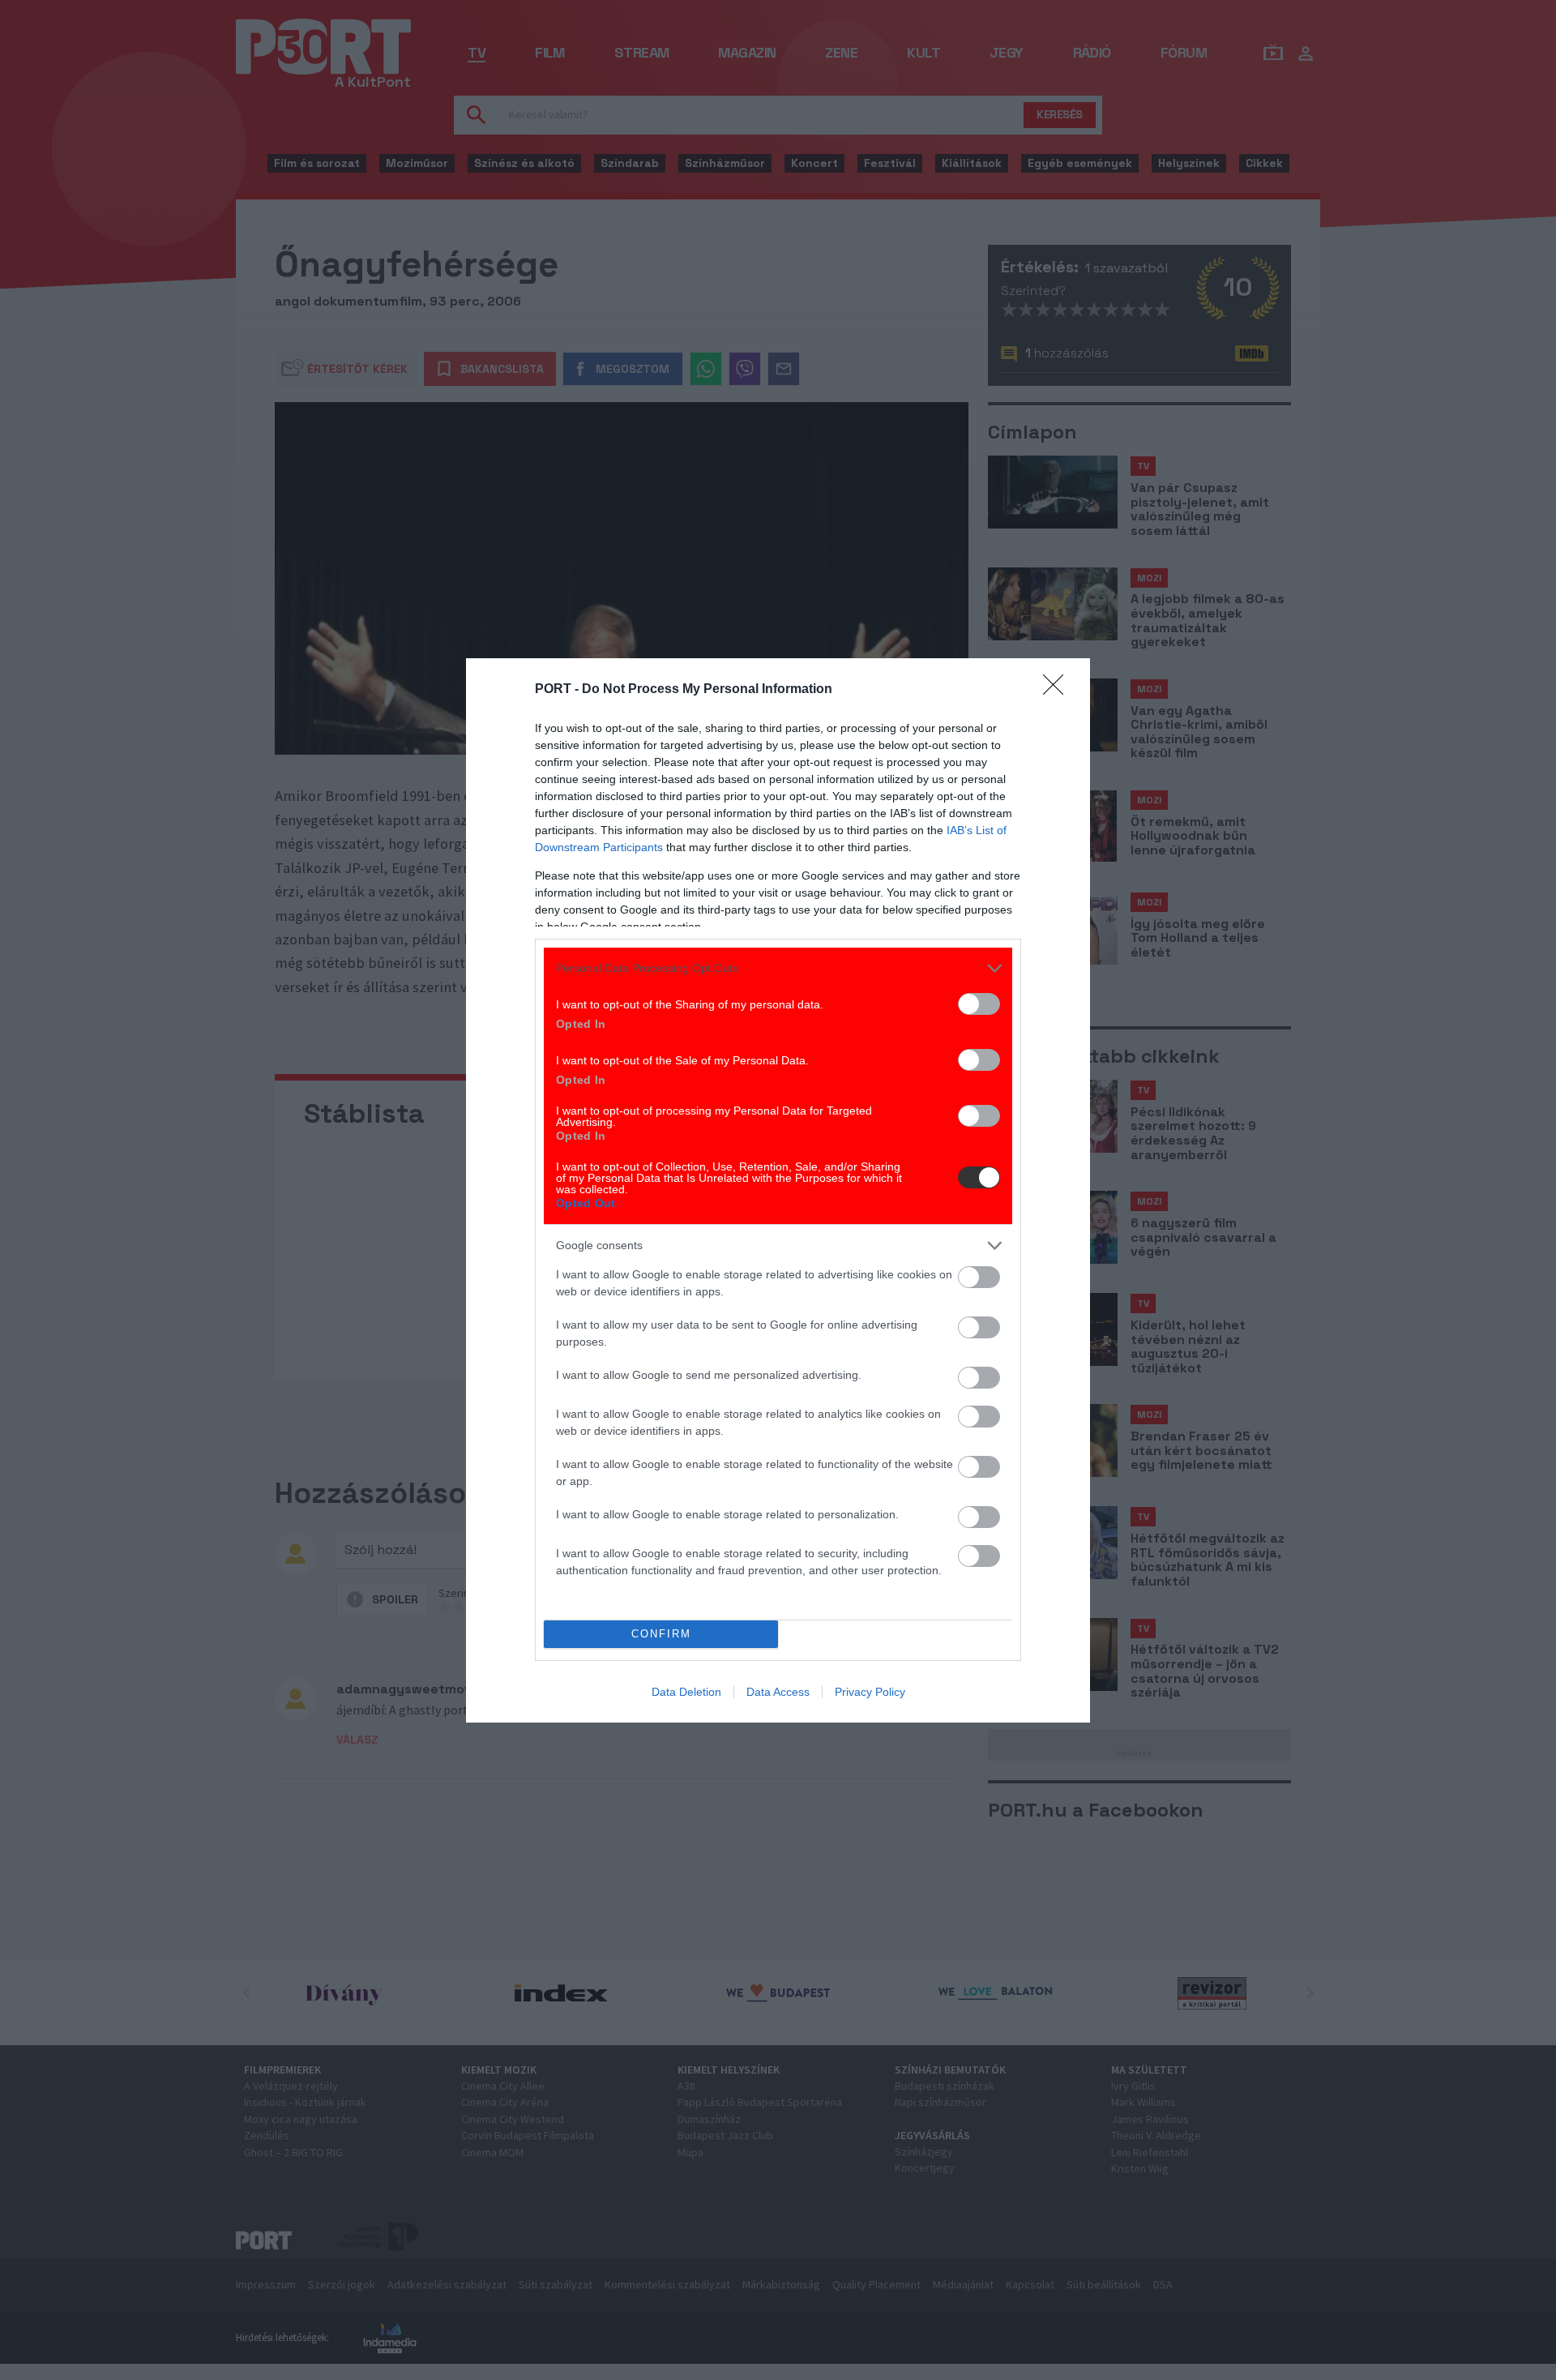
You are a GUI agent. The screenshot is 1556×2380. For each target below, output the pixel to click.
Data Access (778, 1692)
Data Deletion (686, 1692)
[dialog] (778, 1190)
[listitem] (778, 968)
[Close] (1058, 690)
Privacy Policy (870, 1692)
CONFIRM (661, 1634)
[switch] (979, 1004)
